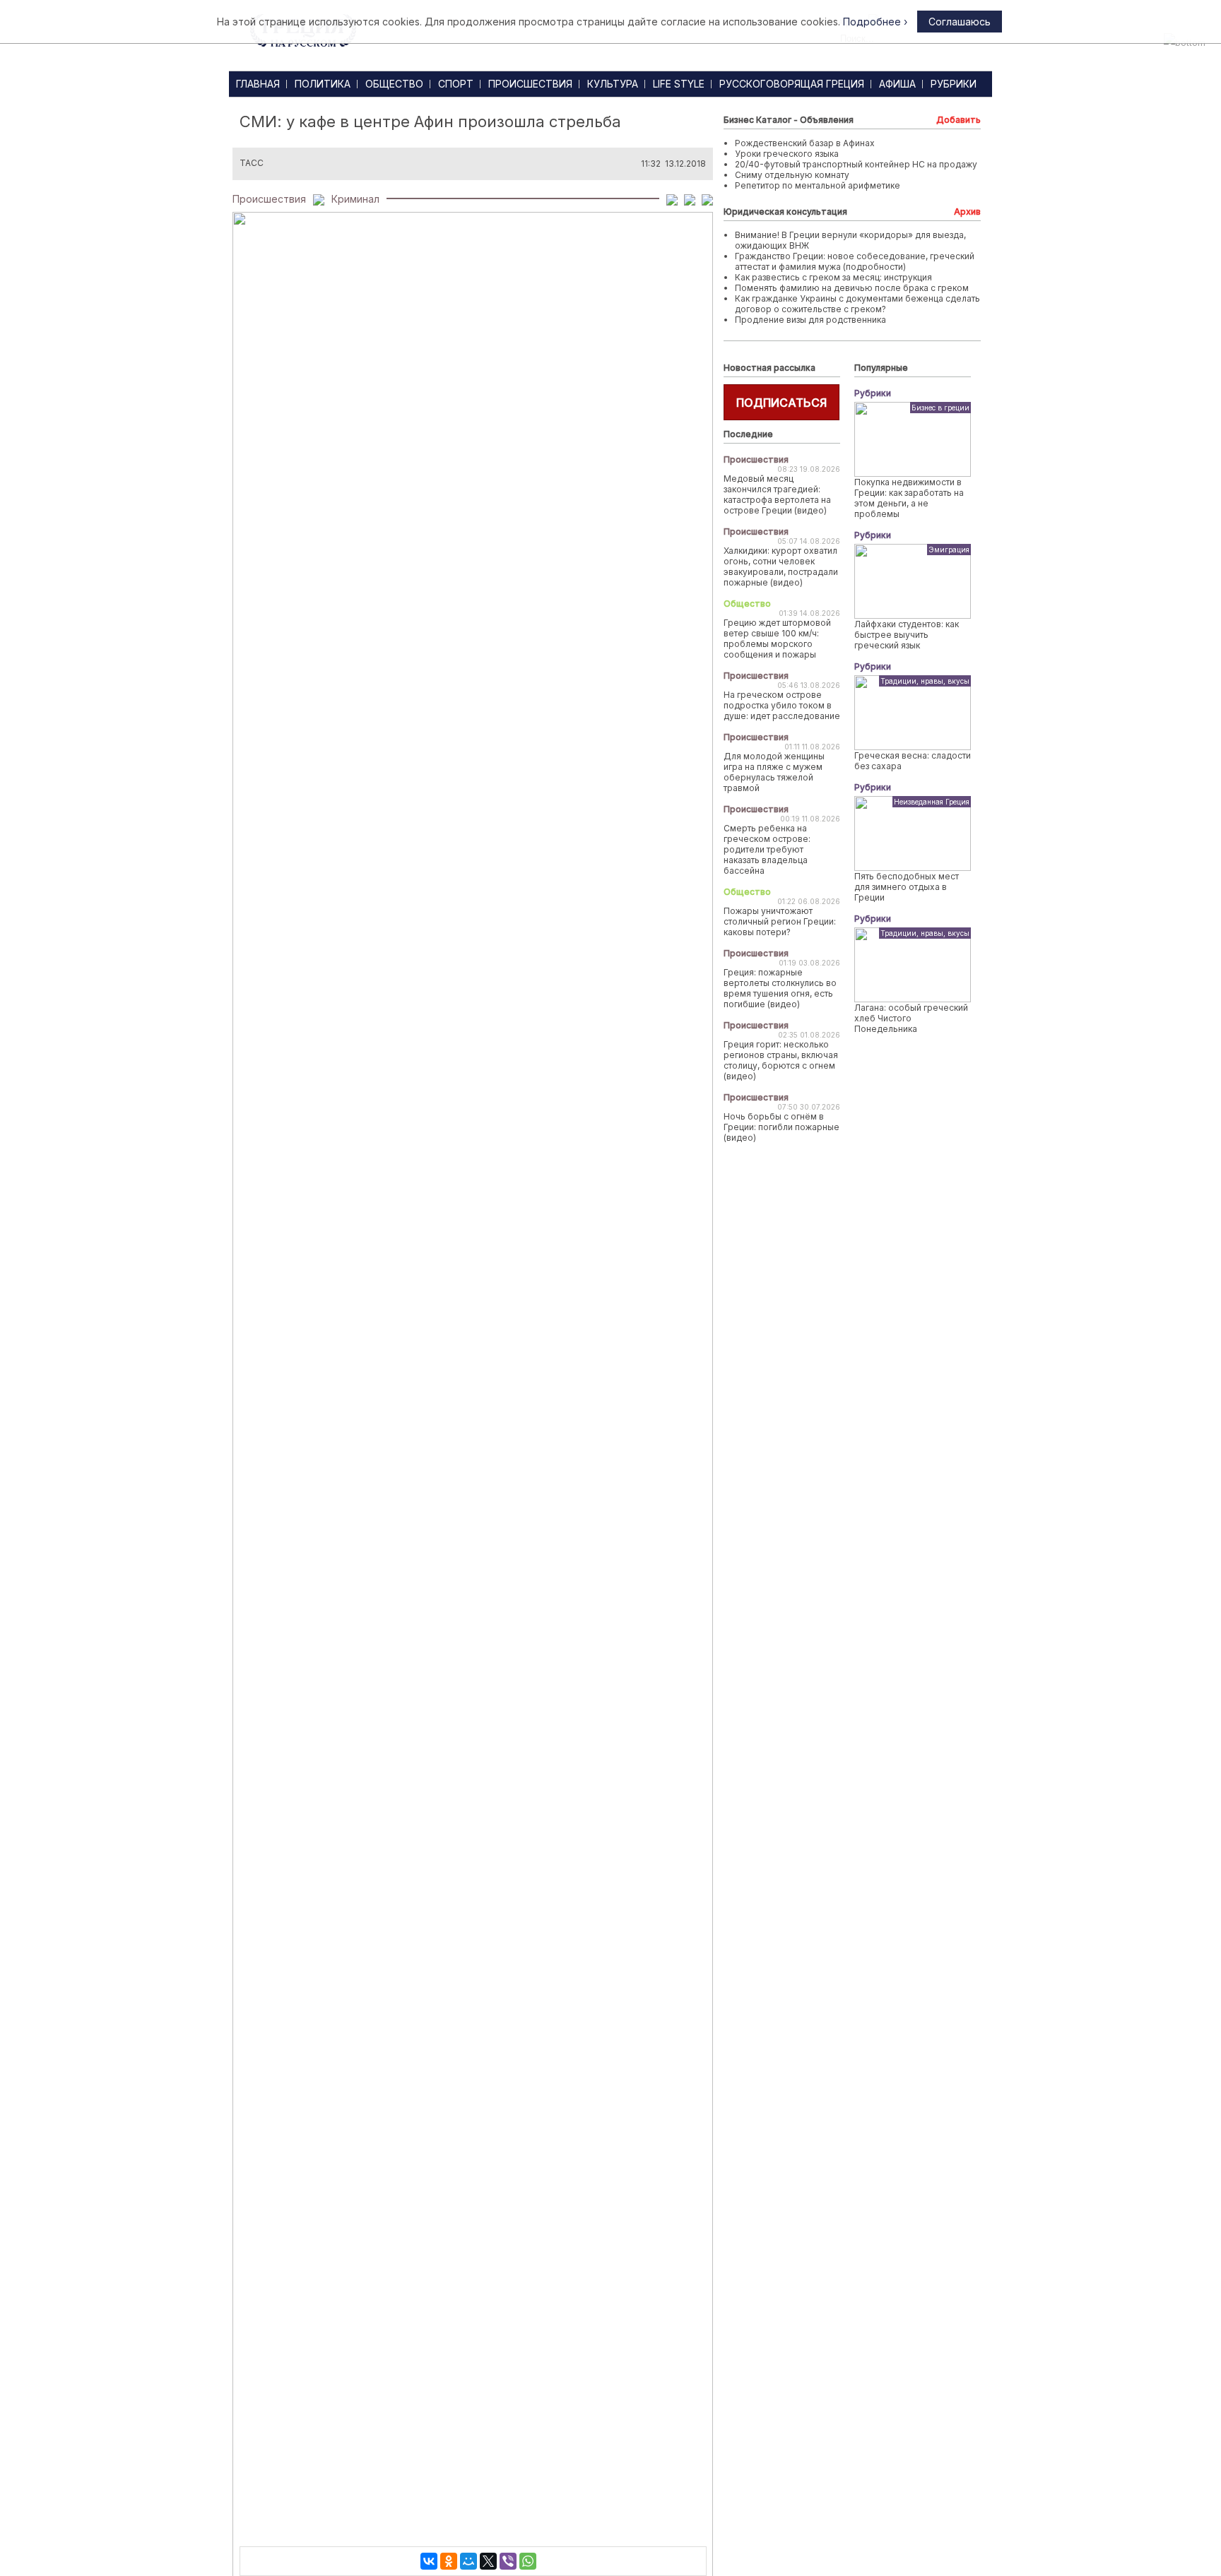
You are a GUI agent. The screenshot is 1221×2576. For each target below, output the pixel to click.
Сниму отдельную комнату (792, 175)
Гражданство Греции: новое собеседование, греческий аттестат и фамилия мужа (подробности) (855, 261)
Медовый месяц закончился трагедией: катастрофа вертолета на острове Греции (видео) (777, 494)
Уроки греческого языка (787, 154)
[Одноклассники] (449, 2561)
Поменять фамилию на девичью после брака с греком (852, 288)
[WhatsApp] (528, 2561)
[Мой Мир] (468, 2561)
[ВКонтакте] (429, 2561)
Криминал (355, 199)
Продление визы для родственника (810, 320)
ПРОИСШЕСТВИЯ (530, 84)
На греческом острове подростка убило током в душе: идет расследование (782, 705)
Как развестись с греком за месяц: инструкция (833, 277)
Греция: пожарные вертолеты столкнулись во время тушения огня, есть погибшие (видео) (780, 988)
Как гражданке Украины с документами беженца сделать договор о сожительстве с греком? (857, 304)
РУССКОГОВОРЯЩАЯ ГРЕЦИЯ (792, 84)
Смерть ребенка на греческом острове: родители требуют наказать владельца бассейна (767, 849)
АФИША (897, 84)
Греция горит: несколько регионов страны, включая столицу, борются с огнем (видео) (781, 1060)
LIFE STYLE (679, 84)
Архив (967, 212)
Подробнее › (875, 22)
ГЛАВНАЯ (258, 84)
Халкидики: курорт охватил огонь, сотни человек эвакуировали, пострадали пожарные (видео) (781, 566)
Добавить (958, 120)
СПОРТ (456, 84)
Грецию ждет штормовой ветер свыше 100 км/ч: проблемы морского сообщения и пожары (777, 639)
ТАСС (252, 163)
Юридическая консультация (785, 212)
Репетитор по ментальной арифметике (818, 185)
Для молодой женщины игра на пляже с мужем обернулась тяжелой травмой (774, 772)
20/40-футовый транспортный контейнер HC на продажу (856, 164)
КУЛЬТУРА (613, 84)
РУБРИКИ (954, 84)
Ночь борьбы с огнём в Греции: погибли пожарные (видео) (781, 1127)
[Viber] (508, 2561)
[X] (488, 2561)
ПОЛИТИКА (323, 84)
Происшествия (269, 199)
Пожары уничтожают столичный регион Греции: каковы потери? (780, 921)
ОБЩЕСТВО (394, 84)
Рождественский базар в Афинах (805, 143)
